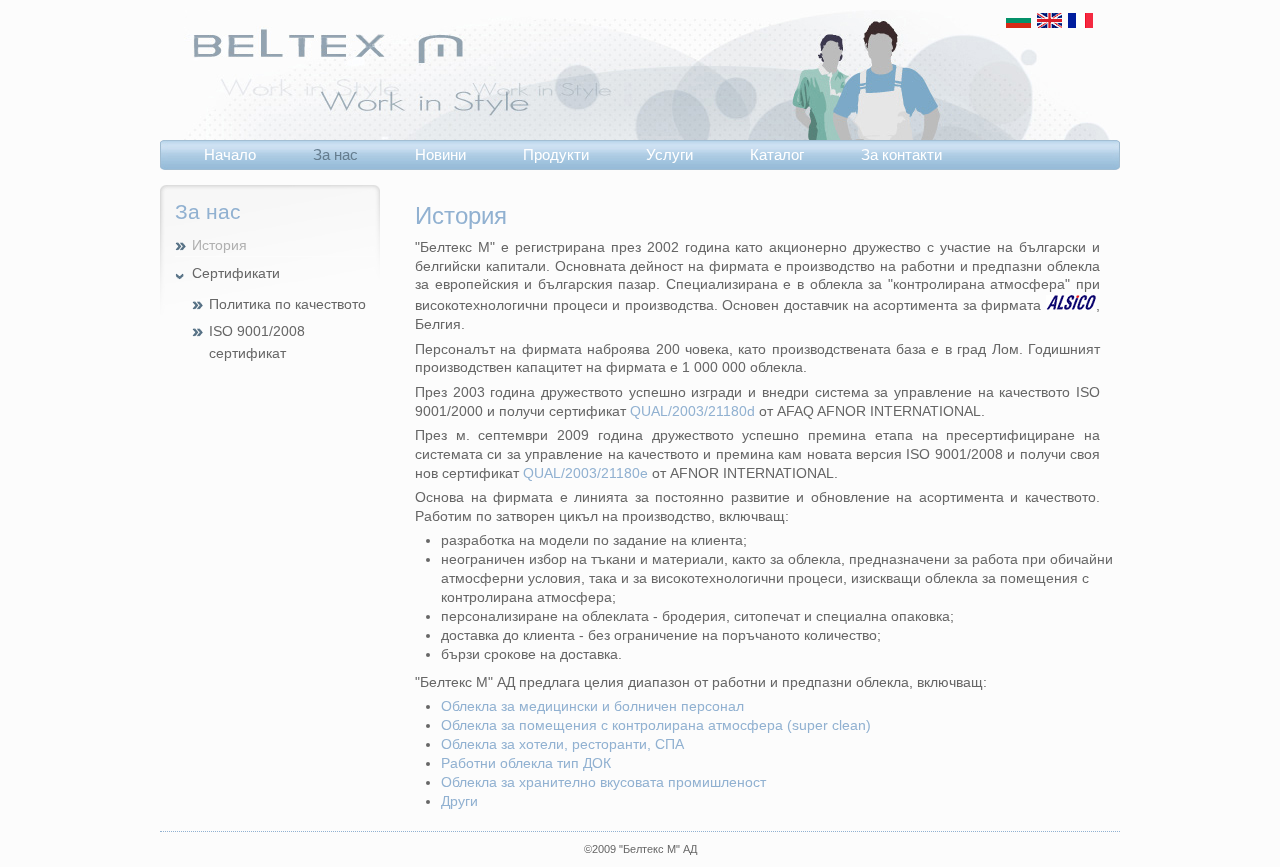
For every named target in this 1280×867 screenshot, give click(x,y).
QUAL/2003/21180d (692, 411)
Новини (440, 154)
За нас (335, 154)
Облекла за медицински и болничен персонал (592, 706)
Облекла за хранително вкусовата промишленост (603, 782)
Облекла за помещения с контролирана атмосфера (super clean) (656, 725)
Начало (230, 154)
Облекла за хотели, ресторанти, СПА (562, 744)
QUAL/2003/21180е (585, 473)
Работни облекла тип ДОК (526, 763)
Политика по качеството (287, 304)
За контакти (901, 154)
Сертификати (236, 273)
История (219, 245)
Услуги (669, 154)
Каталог (777, 154)
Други (459, 801)
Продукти (556, 154)
